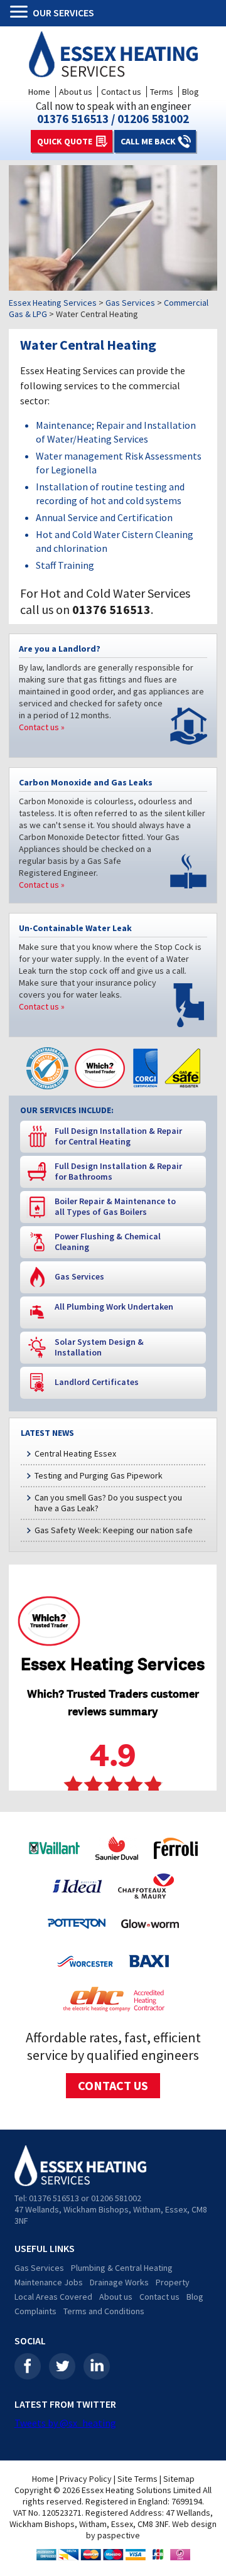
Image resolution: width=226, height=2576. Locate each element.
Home (39, 92)
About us (76, 92)
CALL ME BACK (148, 141)
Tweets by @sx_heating (65, 2423)
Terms (162, 92)
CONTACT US (113, 2085)
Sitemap (179, 2479)
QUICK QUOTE (65, 141)
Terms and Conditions (104, 2311)
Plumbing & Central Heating (122, 2268)
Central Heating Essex (75, 1453)
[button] (21, 13)
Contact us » (42, 727)
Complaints (35, 2311)
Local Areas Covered (53, 2297)
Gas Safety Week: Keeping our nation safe (114, 1530)
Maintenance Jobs (49, 2282)
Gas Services (39, 2268)
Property (173, 2282)
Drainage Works (119, 2282)
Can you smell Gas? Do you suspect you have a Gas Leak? (108, 1503)
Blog (191, 92)
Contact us (121, 92)
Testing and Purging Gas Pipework (99, 1475)
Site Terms (137, 2479)
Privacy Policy (86, 2479)
